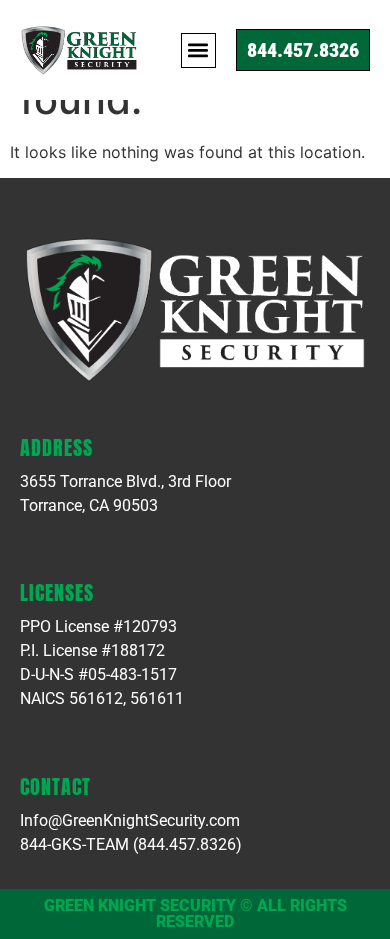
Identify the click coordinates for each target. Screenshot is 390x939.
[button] (198, 50)
